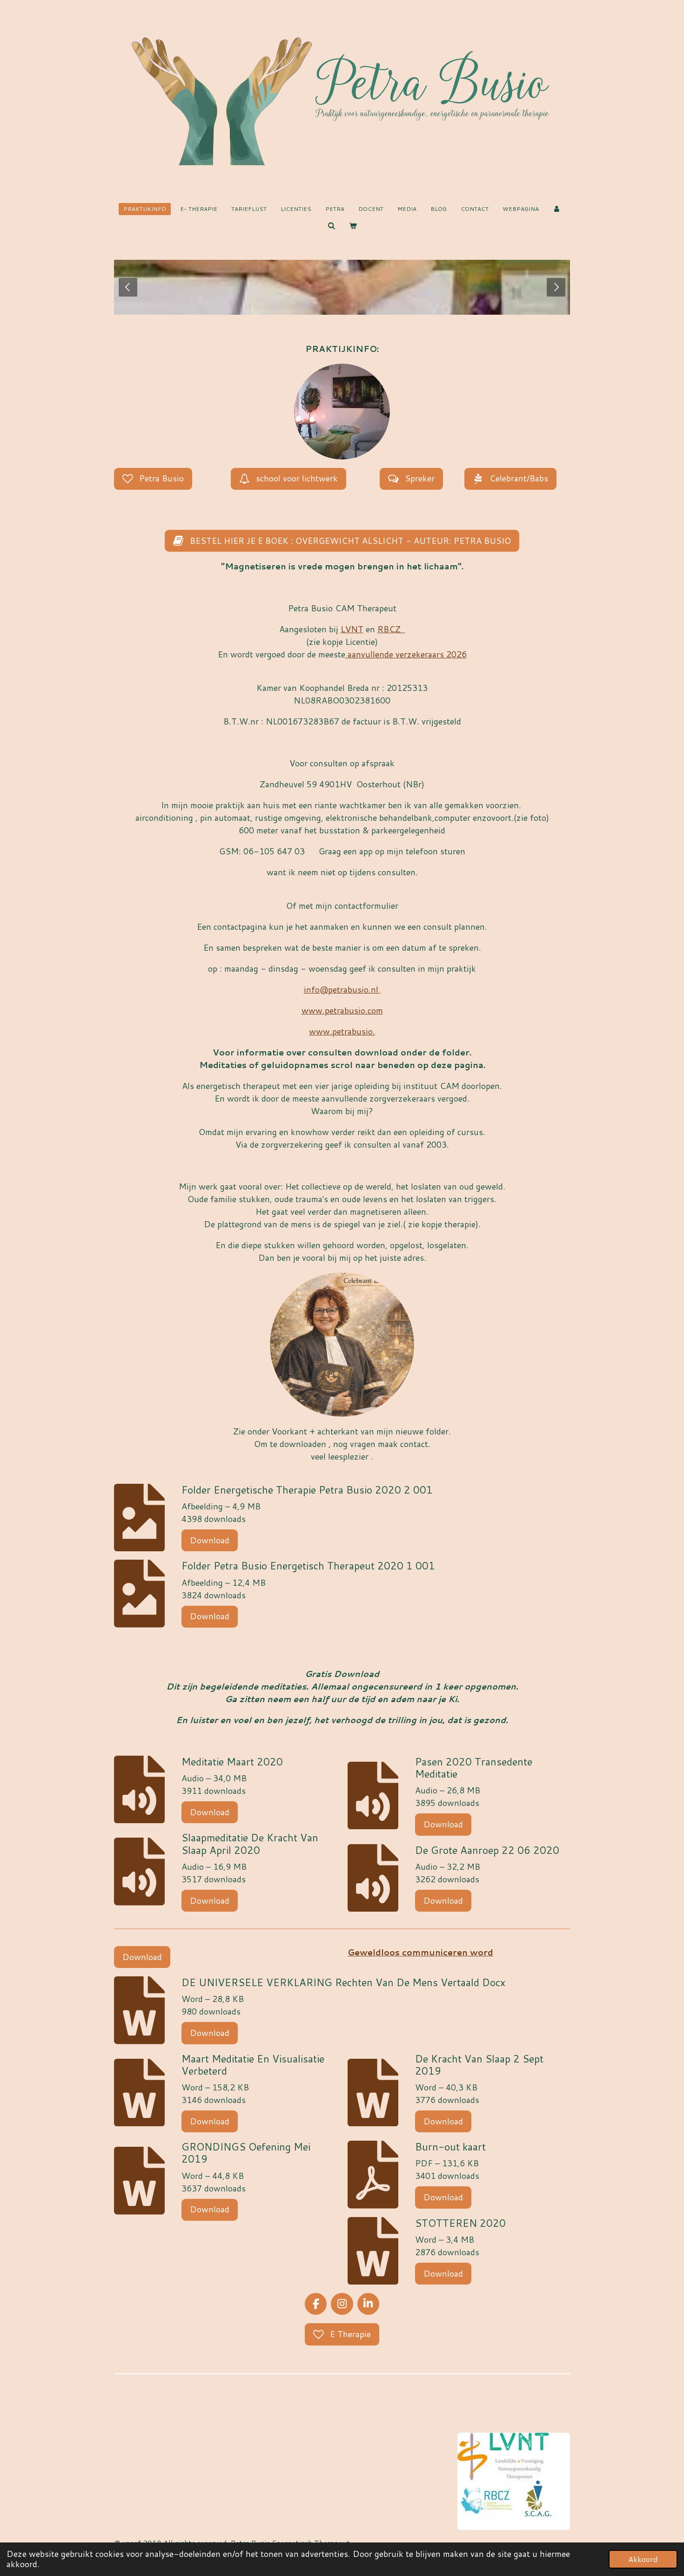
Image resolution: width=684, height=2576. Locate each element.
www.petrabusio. (342, 1031)
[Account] (557, 209)
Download (210, 1540)
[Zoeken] (331, 226)
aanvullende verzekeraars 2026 (406, 654)
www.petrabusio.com (342, 1010)
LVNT (352, 629)
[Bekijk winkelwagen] (353, 226)
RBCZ (391, 629)
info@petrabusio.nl (342, 989)
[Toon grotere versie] (342, 412)
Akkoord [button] (643, 2559)
